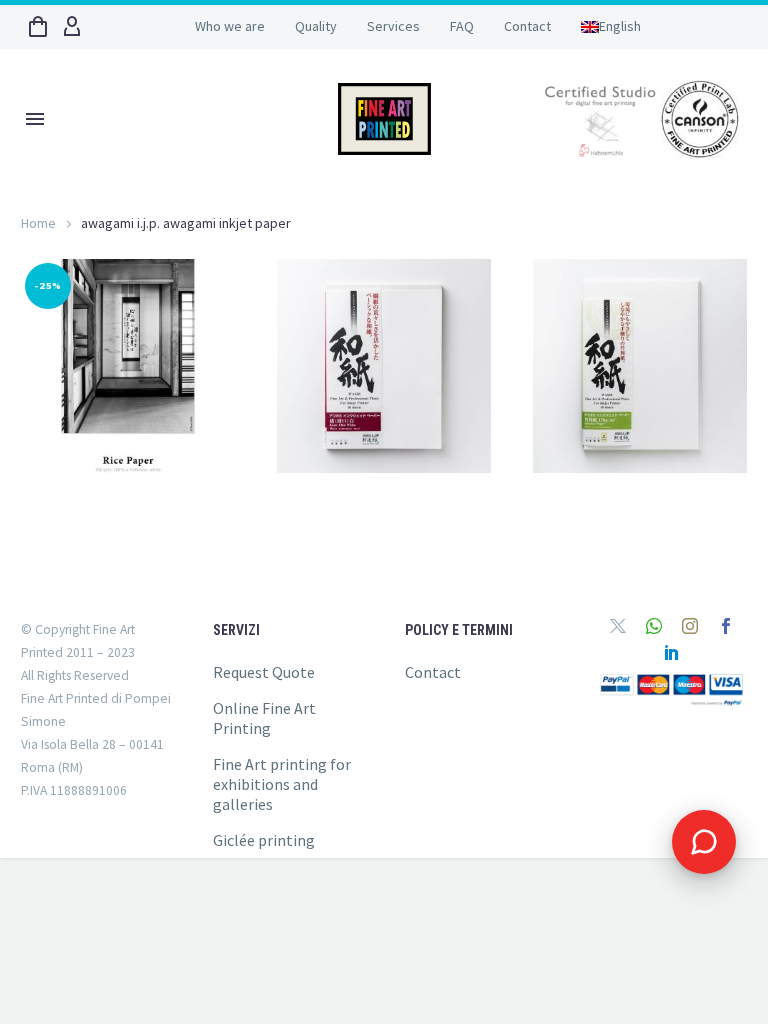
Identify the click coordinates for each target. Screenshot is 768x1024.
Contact (527, 26)
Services (393, 26)
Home (38, 223)
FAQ (462, 26)
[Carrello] (38, 27)
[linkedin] (672, 652)
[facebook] (726, 626)
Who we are (230, 26)
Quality (316, 26)
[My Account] (72, 27)
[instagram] (690, 626)
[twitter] (618, 626)
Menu (35, 119)
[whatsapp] (654, 626)
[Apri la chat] (704, 842)
